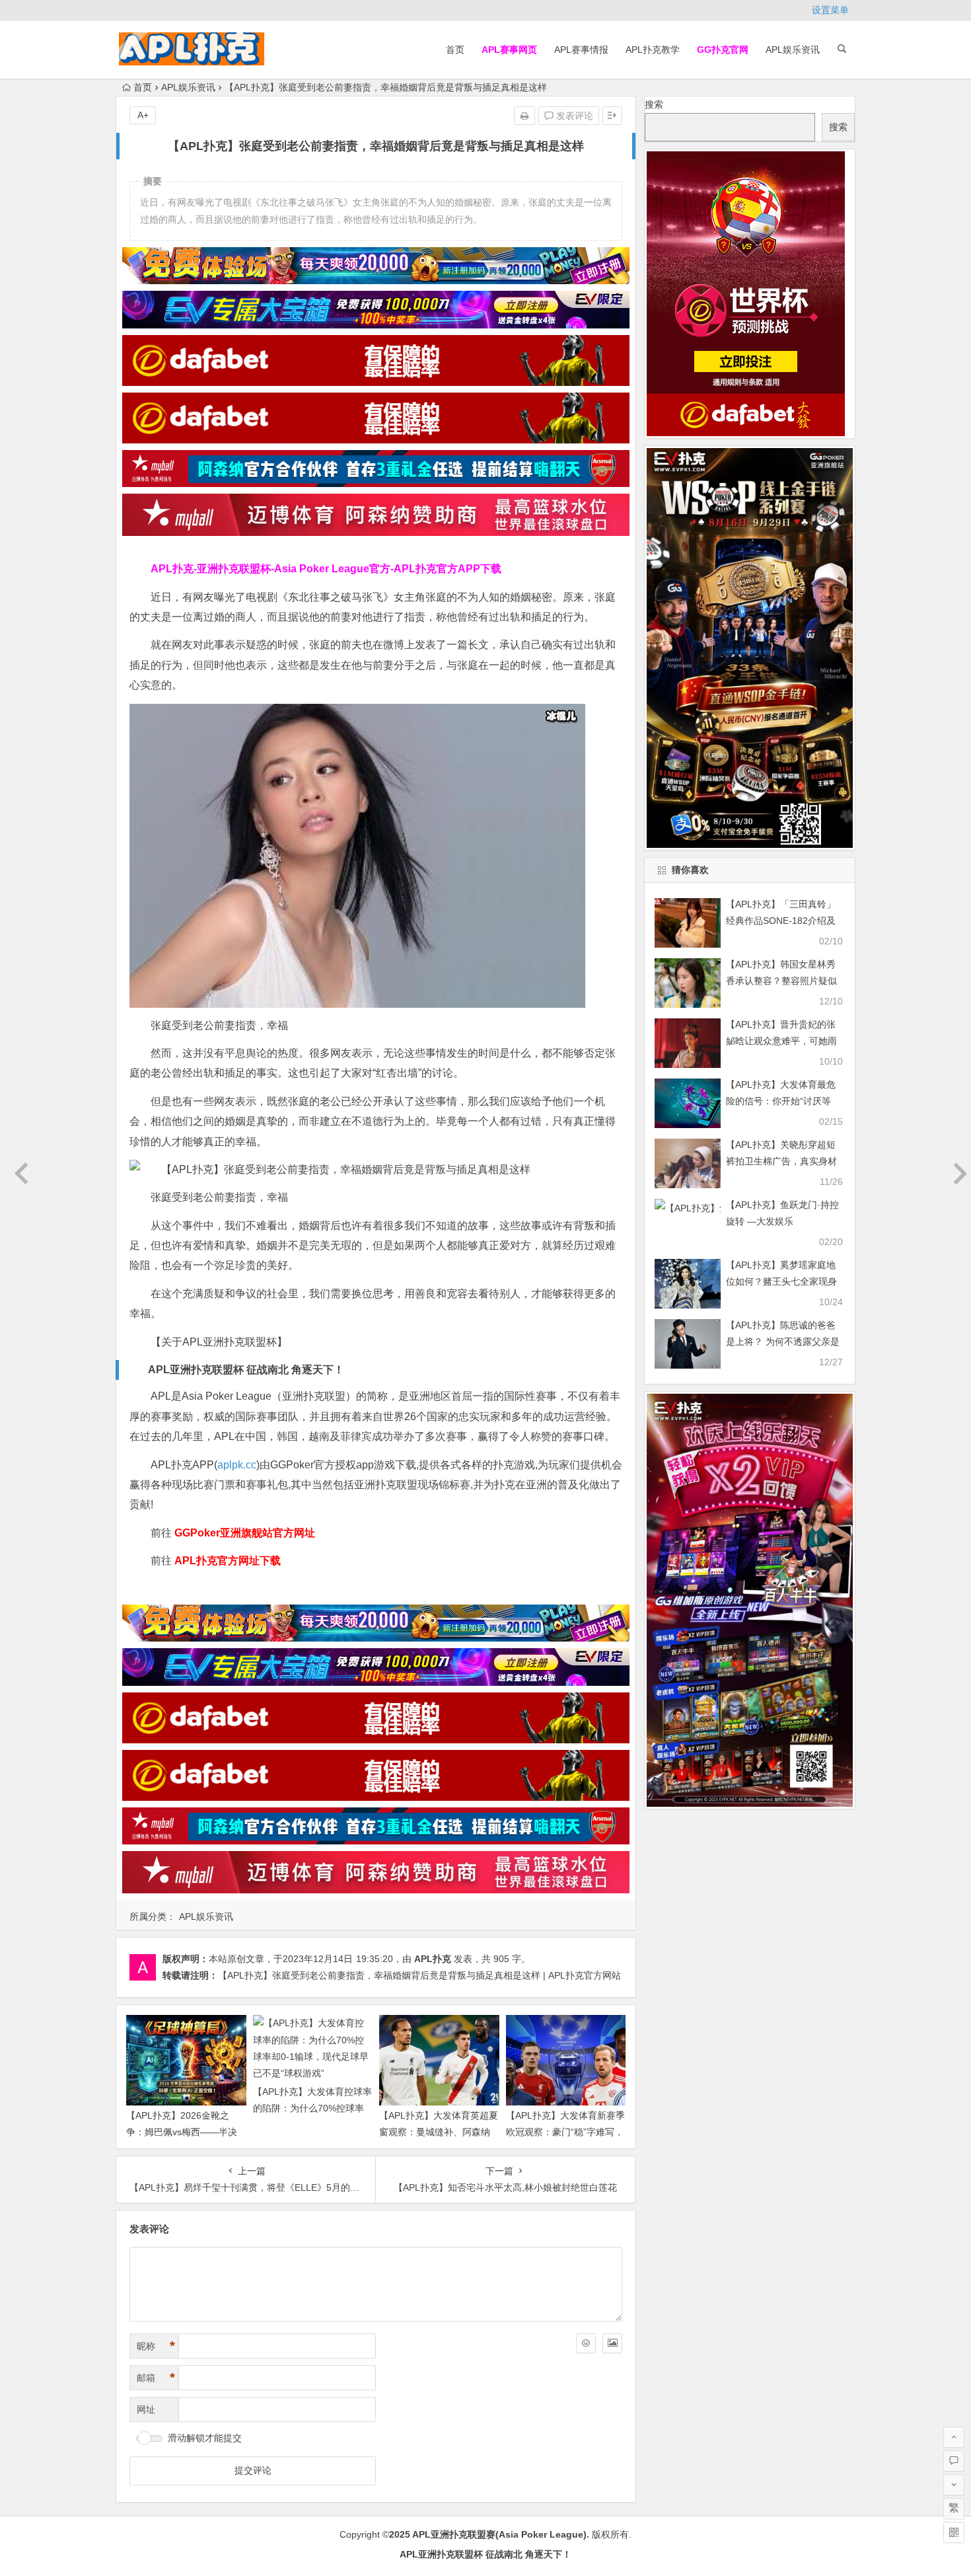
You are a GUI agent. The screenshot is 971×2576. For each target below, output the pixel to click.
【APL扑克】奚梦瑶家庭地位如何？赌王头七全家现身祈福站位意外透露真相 (781, 1281)
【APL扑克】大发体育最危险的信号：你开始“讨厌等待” (781, 1101)
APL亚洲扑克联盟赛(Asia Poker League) (499, 2534)
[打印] (524, 116)
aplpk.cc (237, 1465)
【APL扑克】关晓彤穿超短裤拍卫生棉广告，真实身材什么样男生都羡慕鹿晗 (781, 1161)
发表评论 (573, 116)
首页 (455, 50)
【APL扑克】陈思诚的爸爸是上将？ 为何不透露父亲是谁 (783, 1342)
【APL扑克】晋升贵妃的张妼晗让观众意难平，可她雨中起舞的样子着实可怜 (781, 1041)
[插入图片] (612, 2343)
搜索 (654, 104)
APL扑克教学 (653, 50)
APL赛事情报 (581, 50)
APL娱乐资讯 (793, 50)
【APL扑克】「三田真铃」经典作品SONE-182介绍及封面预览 (781, 921)
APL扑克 (433, 1959)
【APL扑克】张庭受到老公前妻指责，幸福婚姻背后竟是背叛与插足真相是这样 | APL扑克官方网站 (419, 1975)
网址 (146, 2409)
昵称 (156, 2346)
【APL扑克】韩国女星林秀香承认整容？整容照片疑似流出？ (781, 981)
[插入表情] (586, 2343)
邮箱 (156, 2378)
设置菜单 (830, 10)
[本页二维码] (954, 2532)
